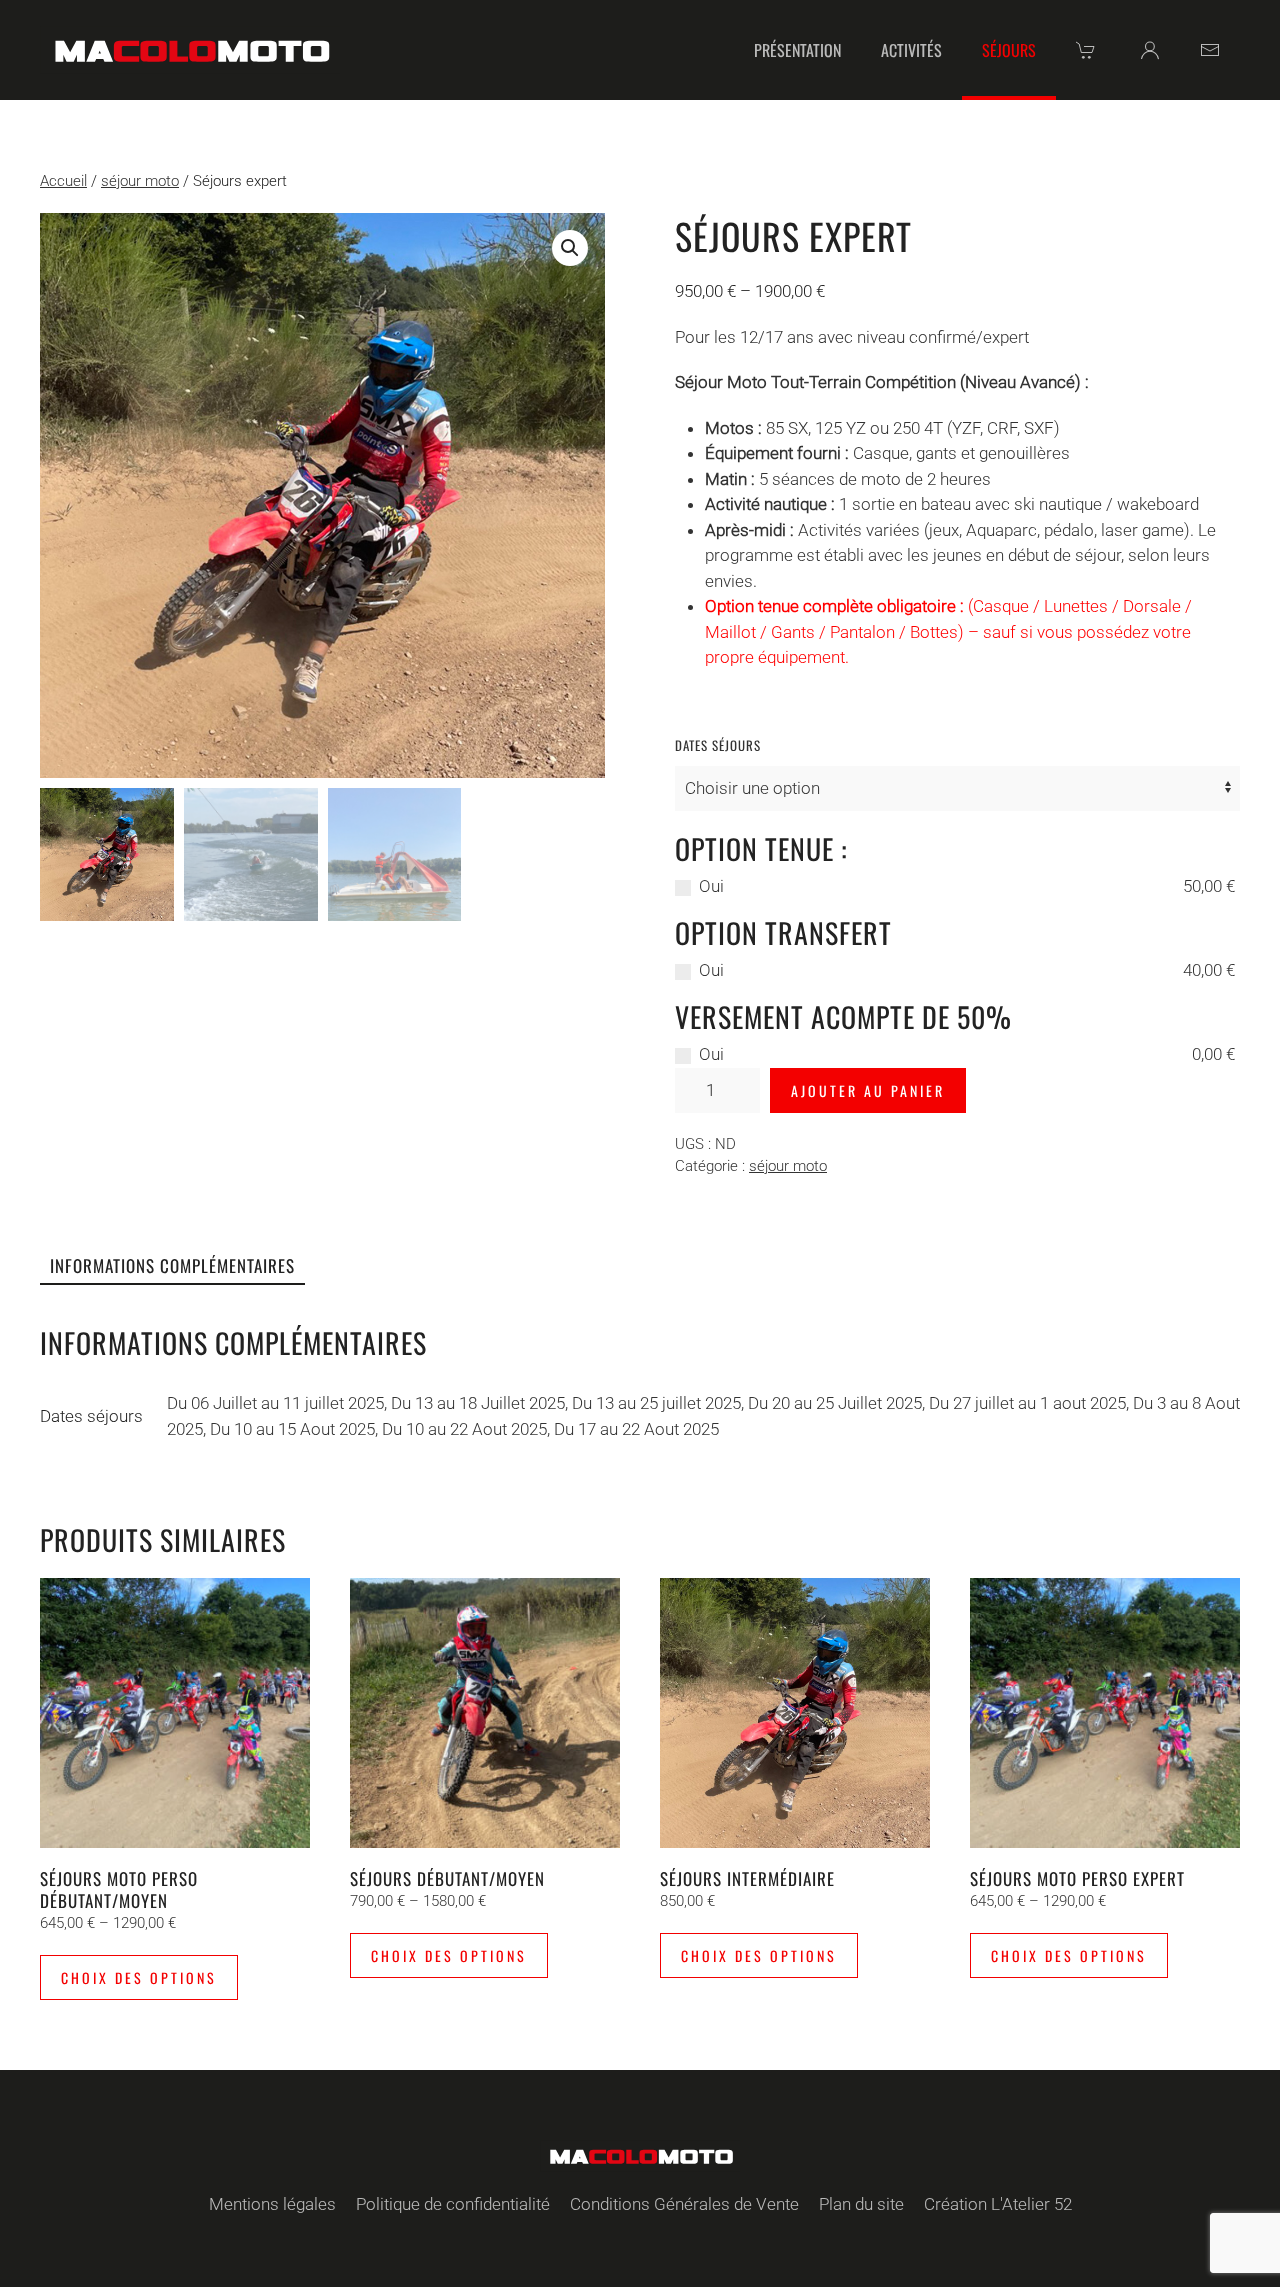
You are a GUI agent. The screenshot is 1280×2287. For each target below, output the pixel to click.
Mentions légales (272, 2204)
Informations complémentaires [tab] (172, 1265)
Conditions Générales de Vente (684, 2204)
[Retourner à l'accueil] (190, 50)
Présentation (797, 50)
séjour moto (140, 181)
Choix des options (139, 1977)
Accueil (63, 181)
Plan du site (861, 2204)
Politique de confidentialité (453, 2204)
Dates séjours (718, 745)
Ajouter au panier (868, 1090)
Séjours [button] (1009, 50)
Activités (911, 50)
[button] (570, 248)
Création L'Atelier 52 (998, 2204)
